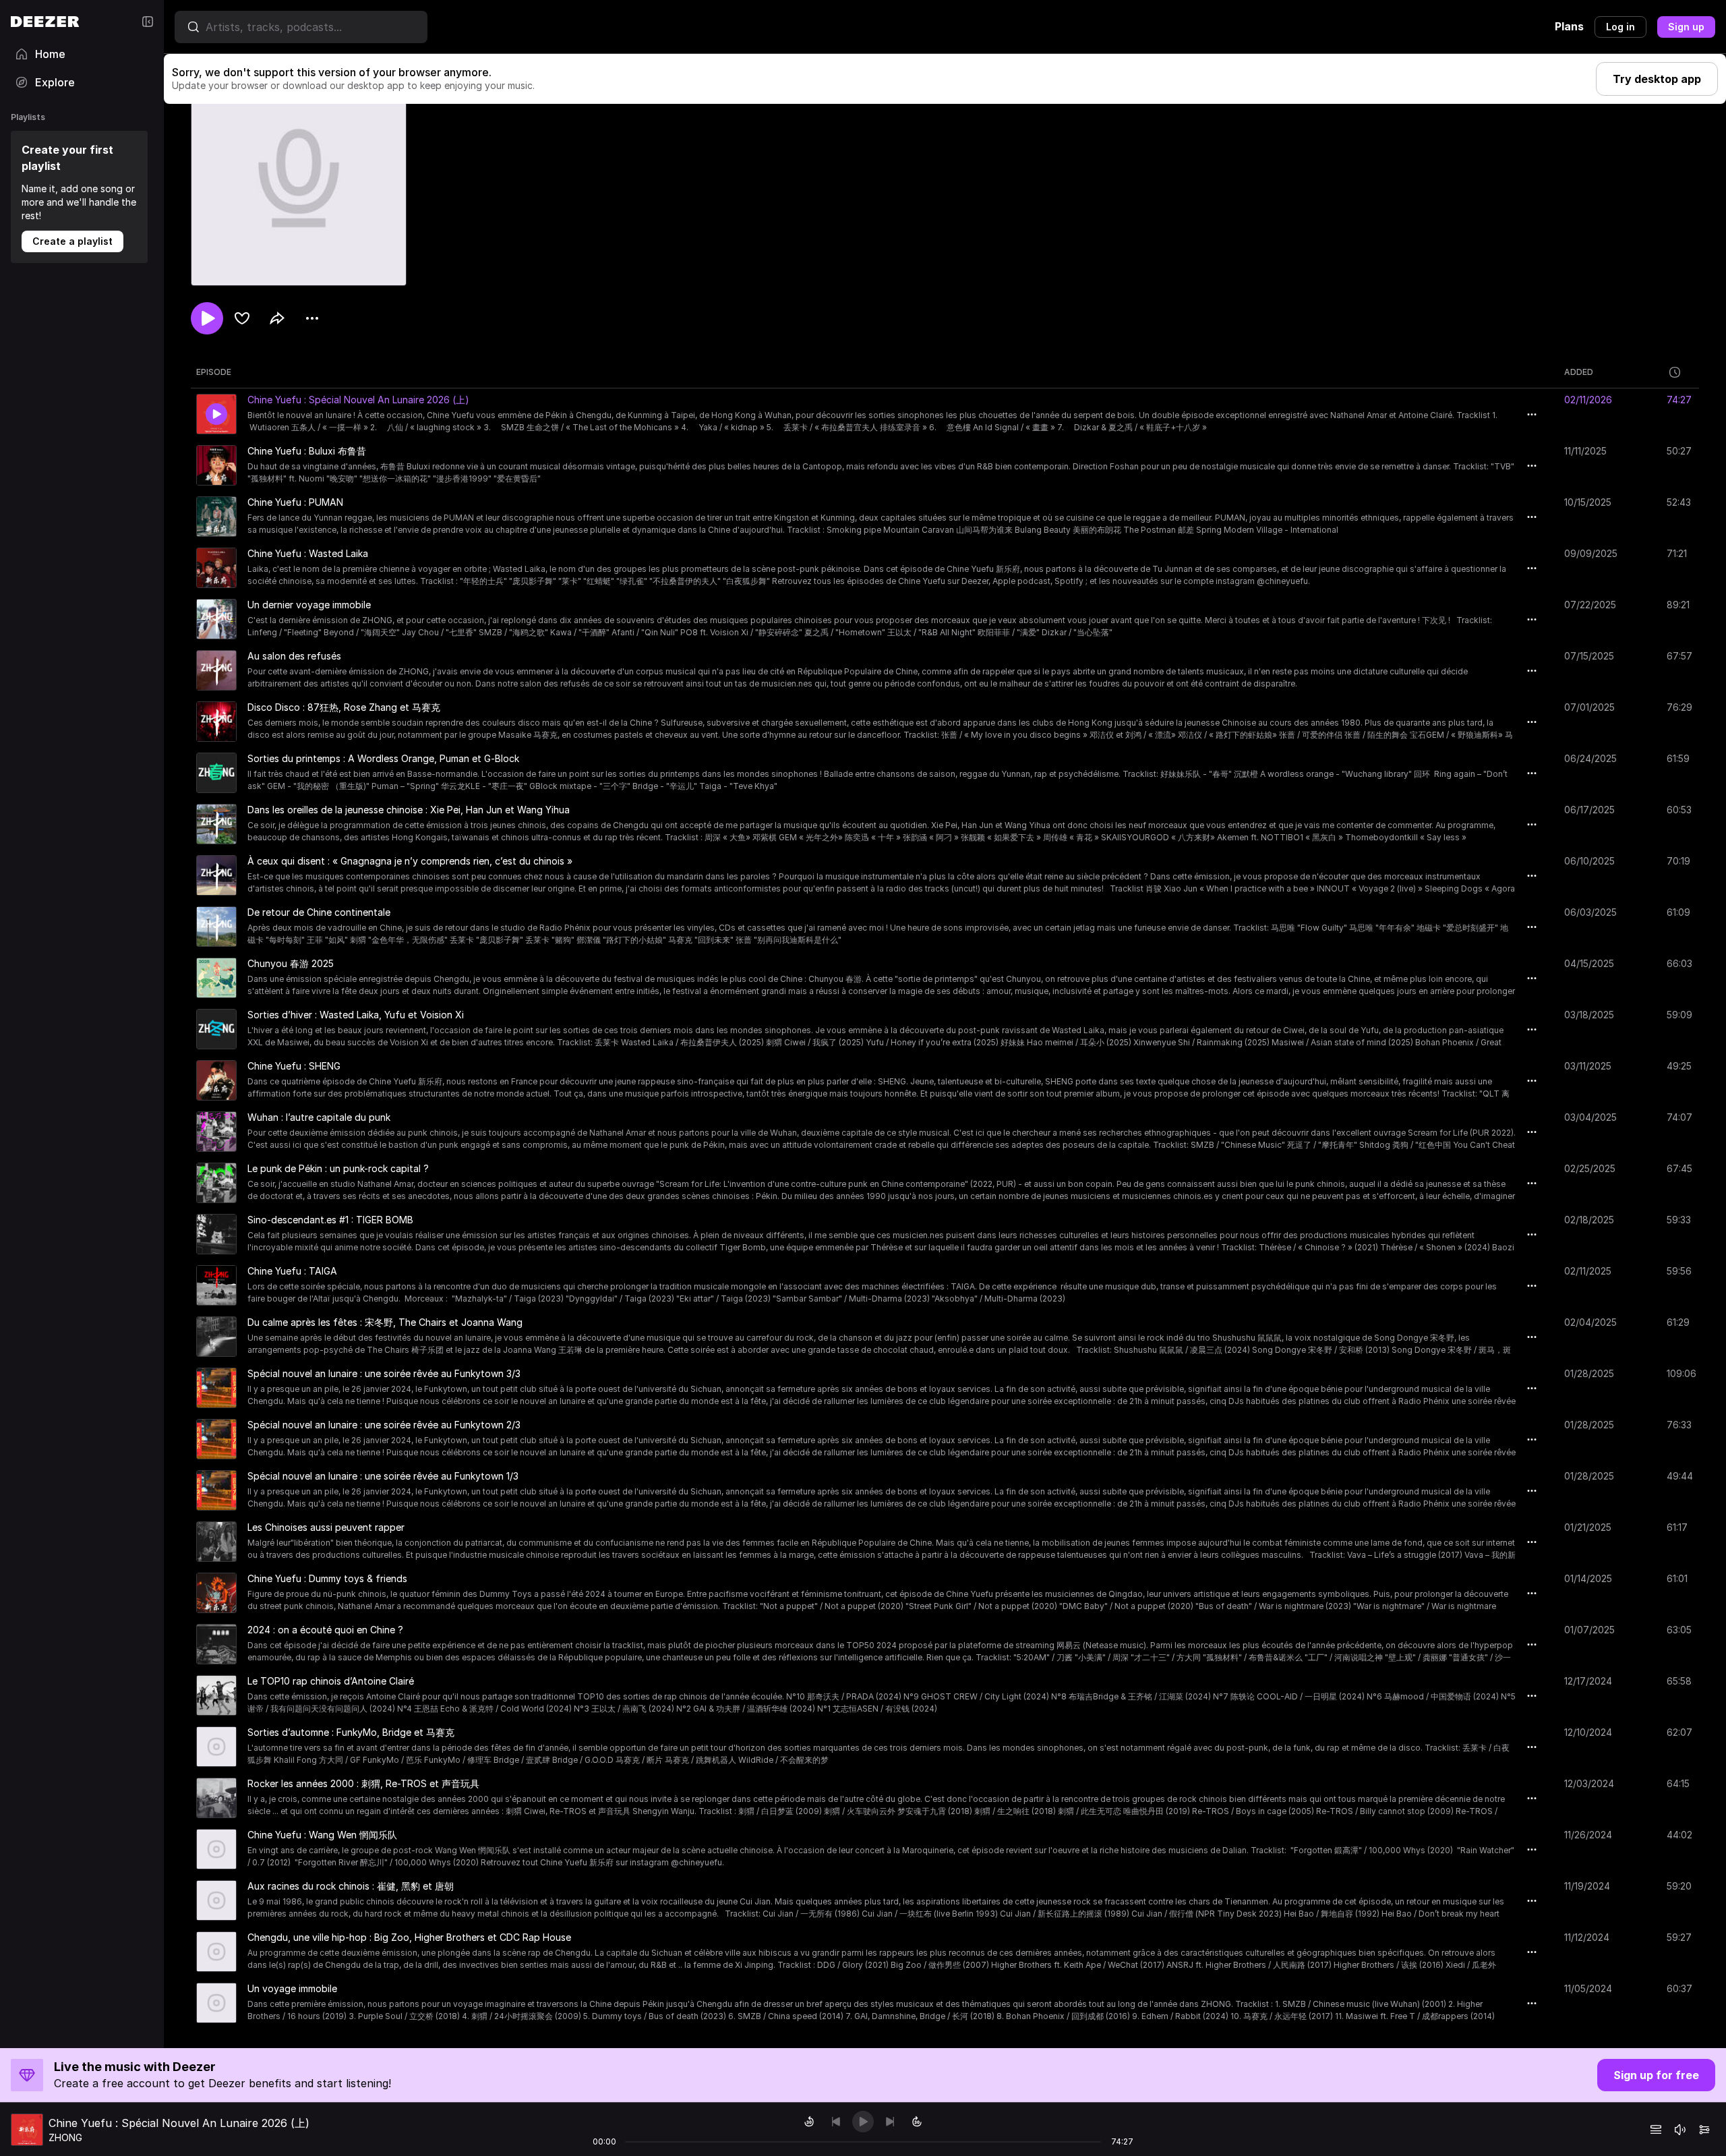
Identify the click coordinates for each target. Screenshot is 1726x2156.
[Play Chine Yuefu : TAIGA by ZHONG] (216, 1285)
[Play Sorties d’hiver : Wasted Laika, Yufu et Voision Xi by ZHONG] (216, 1029)
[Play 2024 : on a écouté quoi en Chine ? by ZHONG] (216, 1644)
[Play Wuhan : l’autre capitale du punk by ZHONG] (216, 1132)
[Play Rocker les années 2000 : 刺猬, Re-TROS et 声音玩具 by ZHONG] (216, 1798)
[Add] (242, 318)
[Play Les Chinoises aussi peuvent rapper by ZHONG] (216, 1542)
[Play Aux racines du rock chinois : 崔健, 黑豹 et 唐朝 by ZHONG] (216, 1900)
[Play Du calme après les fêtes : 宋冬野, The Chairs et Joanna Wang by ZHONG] (216, 1337)
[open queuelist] (1656, 2130)
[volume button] (1680, 2130)
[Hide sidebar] (148, 22)
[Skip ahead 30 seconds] (917, 2122)
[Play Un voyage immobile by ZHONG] (216, 2003)
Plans (1569, 26)
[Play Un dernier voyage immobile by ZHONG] (216, 619)
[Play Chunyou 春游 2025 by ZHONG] (216, 978)
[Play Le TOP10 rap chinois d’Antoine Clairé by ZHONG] (216, 1695)
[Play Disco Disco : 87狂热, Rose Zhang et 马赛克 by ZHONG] (216, 722)
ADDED (1579, 372)
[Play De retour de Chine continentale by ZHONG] (216, 927)
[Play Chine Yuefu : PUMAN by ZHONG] (216, 517)
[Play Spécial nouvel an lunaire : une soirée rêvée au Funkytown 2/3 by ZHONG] (216, 1439)
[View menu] (312, 318)
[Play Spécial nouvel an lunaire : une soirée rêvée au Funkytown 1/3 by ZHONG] (216, 1490)
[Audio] (1704, 2130)
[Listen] (207, 318)
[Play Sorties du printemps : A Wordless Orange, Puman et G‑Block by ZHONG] (216, 773)
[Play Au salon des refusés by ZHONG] (216, 670)
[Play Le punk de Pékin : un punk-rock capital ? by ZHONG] (216, 1183)
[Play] (863, 2122)
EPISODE (214, 372)
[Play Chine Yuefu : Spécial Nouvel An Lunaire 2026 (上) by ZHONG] (216, 414)
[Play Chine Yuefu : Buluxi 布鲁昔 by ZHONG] (216, 465)
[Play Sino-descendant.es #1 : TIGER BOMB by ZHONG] (216, 1234)
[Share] (277, 318)
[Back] (836, 2122)
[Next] (890, 2122)
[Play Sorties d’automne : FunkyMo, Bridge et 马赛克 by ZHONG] (216, 1747)
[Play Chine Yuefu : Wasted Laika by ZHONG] (216, 568)
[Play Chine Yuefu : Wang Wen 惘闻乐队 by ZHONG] (216, 1849)
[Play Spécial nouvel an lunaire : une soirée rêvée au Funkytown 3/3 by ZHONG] (216, 1388)
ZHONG (65, 2137)
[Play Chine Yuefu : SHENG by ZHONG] (216, 1080)
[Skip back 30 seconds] (809, 2122)
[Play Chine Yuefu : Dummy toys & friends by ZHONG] (216, 1593)
